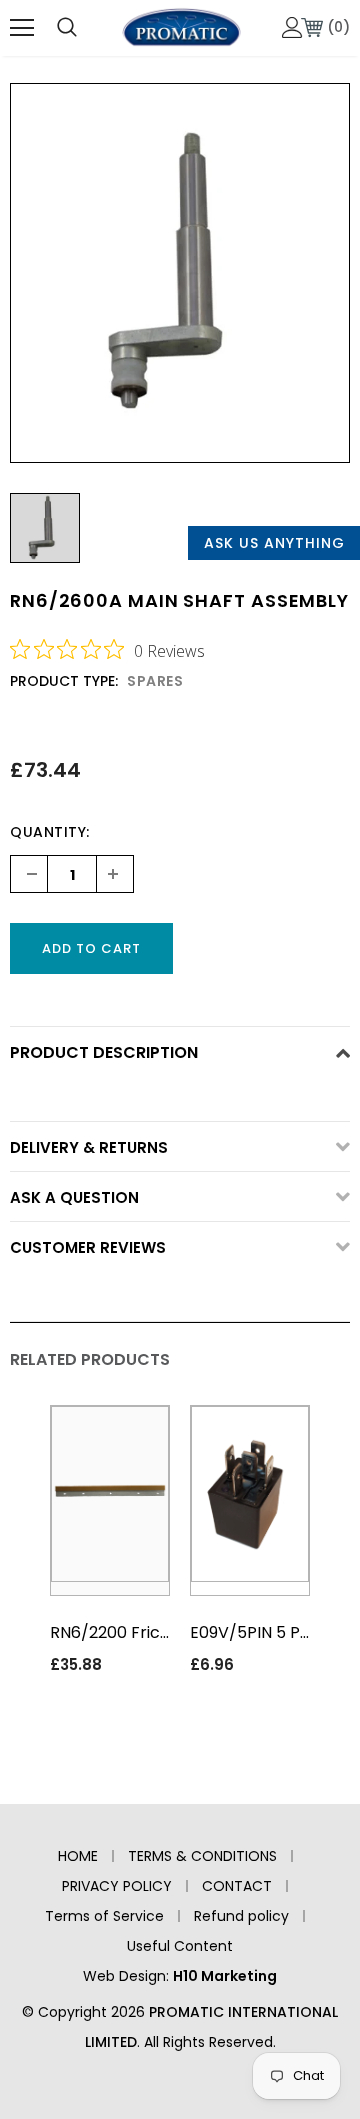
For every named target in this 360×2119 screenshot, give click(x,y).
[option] (180, 273)
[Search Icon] (67, 28)
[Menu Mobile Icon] (22, 28)
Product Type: (64, 681)
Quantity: (50, 832)
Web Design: (180, 1976)
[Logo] (181, 27)
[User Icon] (292, 27)
